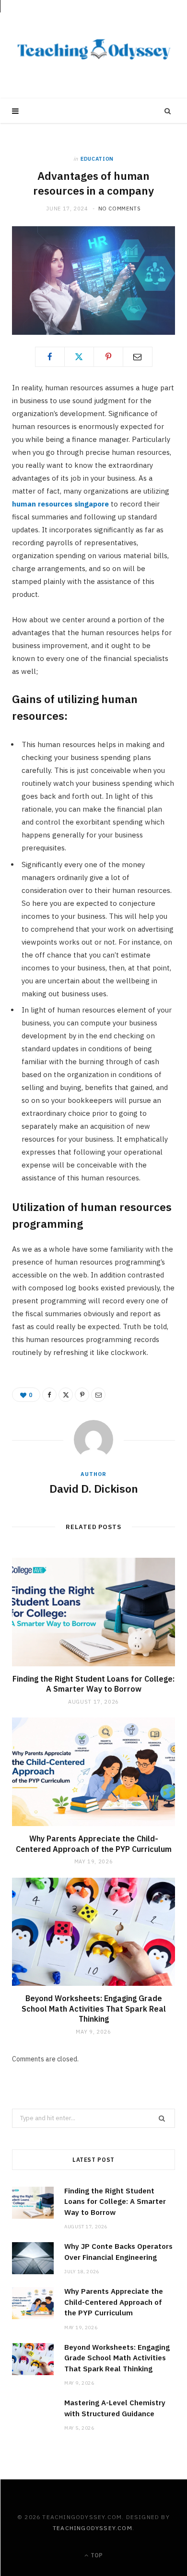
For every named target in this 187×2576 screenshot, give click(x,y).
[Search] (168, 111)
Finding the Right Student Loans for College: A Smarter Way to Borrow (93, 1684)
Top (96, 2555)
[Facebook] (50, 357)
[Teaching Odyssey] (93, 49)
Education (97, 159)
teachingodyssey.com (93, 2528)
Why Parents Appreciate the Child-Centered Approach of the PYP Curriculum (94, 1844)
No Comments (120, 209)
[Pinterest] (108, 357)
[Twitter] (79, 357)
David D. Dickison (94, 1488)
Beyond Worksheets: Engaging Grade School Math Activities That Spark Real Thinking (94, 2009)
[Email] (138, 357)
